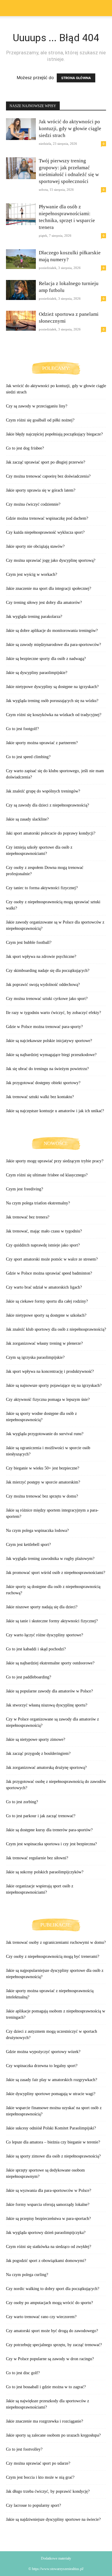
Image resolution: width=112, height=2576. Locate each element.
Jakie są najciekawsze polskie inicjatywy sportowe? (49, 1041)
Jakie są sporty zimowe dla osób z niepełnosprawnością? (53, 2156)
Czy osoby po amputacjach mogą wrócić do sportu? (49, 2303)
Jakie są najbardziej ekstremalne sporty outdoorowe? (50, 1663)
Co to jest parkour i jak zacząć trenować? (41, 1816)
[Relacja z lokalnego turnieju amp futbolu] (21, 290)
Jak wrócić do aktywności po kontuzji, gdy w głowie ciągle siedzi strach (70, 129)
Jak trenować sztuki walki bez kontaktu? (40, 1097)
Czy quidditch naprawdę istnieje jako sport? (43, 1245)
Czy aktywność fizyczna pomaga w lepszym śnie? (48, 1399)
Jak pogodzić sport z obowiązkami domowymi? (46, 2261)
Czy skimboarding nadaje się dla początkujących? (48, 971)
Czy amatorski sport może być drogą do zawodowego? (52, 2331)
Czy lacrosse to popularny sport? (33, 2505)
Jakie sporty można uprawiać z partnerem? (42, 743)
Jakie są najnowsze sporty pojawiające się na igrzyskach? (54, 1385)
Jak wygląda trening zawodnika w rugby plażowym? (50, 1559)
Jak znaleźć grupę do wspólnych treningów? (43, 791)
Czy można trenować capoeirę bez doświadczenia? (48, 476)
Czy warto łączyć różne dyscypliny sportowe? (45, 1635)
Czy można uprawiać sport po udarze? (38, 2463)
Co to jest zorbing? (22, 1802)
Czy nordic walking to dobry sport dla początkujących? (53, 2289)
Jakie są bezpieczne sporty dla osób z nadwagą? (46, 659)
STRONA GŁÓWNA (76, 78)
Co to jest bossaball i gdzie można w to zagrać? (46, 2387)
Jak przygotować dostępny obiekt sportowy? (43, 1083)
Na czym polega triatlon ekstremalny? (38, 1203)
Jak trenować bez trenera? (28, 1217)
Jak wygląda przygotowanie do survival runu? (45, 1434)
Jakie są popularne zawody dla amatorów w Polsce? (49, 1691)
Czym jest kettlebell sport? (28, 1545)
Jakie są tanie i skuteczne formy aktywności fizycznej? (52, 1621)
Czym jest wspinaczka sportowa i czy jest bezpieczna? (51, 1844)
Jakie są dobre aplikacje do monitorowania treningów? (52, 631)
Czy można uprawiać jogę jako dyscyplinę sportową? (51, 560)
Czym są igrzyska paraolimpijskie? (35, 1357)
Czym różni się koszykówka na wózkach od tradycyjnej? (54, 715)
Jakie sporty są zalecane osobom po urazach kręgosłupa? (53, 2435)
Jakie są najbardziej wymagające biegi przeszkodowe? (51, 1055)
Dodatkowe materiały (56, 2558)
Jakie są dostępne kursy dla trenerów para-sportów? (49, 1830)
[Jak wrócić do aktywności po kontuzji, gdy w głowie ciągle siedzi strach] (21, 129)
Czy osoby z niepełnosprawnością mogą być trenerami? (53, 1956)
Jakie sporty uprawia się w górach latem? (41, 490)
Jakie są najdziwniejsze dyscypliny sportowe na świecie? (53, 2519)
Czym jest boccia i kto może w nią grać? (40, 2477)
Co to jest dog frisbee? (25, 448)
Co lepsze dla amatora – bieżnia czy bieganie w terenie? (53, 2142)
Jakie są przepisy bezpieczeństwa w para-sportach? (48, 2219)
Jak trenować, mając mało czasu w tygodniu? (44, 1231)
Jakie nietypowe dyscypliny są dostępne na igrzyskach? (52, 687)
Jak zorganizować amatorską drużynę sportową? (46, 1768)
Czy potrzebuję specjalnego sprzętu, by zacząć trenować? (54, 2345)
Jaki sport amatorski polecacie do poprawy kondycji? (51, 833)
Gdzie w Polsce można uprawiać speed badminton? (49, 1273)
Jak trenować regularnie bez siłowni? (37, 1858)
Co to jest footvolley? (24, 2449)
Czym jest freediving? (24, 1189)
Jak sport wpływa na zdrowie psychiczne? (41, 957)
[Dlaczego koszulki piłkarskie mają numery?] (21, 259)
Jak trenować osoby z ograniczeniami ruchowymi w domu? (56, 1942)
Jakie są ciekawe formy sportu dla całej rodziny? (47, 1301)
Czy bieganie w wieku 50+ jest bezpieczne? (43, 1468)
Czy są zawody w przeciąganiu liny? (37, 406)
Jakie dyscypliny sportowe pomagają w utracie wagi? (51, 2094)
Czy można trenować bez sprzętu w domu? (42, 1496)
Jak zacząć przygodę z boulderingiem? (38, 1754)
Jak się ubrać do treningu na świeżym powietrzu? (47, 1069)
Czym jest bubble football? (29, 942)
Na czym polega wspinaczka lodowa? (37, 1531)
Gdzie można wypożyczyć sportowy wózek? (43, 2052)
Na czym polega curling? (27, 2275)
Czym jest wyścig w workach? (32, 574)
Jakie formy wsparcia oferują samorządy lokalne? (48, 2205)
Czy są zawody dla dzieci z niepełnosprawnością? (47, 805)
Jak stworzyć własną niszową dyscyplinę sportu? (47, 1705)
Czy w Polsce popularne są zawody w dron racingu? (50, 2359)
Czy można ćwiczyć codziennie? (33, 504)
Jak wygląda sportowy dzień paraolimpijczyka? (46, 2233)
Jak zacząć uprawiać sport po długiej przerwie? (46, 462)
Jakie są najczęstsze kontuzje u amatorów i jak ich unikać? (55, 1111)
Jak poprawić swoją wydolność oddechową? (43, 985)
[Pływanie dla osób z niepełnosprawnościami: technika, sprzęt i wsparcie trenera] (21, 214)
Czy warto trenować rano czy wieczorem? (41, 2317)
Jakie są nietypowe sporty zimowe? (36, 1739)
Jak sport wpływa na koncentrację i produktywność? (50, 1371)
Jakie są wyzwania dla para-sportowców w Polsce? (49, 2190)
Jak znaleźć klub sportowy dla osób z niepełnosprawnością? (56, 1329)
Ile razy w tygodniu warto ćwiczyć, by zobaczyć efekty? (53, 1013)
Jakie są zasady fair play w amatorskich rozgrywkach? (52, 2080)
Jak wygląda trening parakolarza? (34, 617)
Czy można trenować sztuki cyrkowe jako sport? (47, 999)
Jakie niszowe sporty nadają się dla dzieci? (42, 1607)
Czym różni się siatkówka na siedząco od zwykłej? (49, 2247)
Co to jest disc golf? (23, 2373)
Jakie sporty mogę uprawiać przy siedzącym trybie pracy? (55, 1161)
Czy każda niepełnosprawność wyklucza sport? (45, 532)
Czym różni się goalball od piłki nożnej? (40, 420)
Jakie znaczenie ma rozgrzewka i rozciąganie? (45, 2421)
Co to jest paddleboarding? (29, 1677)
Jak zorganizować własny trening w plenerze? (44, 1343)
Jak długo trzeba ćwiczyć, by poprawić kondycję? (48, 2491)
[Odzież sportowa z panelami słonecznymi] (21, 321)
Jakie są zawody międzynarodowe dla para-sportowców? (53, 645)
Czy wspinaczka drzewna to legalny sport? (42, 2066)
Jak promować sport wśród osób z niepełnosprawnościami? (56, 1573)
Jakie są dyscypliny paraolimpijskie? (37, 673)
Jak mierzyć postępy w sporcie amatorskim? (43, 1482)
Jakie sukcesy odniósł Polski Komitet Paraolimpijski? (51, 2128)
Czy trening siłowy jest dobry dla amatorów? (44, 603)
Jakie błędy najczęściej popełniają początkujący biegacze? (54, 434)
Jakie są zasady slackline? (27, 819)
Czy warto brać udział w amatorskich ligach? (44, 1287)
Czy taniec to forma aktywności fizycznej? (42, 888)
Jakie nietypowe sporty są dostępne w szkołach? (46, 1315)
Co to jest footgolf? (22, 729)
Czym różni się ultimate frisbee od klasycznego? (47, 1175)
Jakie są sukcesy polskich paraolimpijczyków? (45, 1872)
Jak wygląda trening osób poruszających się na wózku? (52, 701)
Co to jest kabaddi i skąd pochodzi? (36, 1649)
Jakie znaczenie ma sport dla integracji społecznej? (49, 588)
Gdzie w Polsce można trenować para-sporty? (44, 1027)
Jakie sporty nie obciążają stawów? (35, 546)
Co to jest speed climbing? (28, 757)
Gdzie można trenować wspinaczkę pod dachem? (47, 518)
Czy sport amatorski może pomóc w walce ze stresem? (52, 1259)
